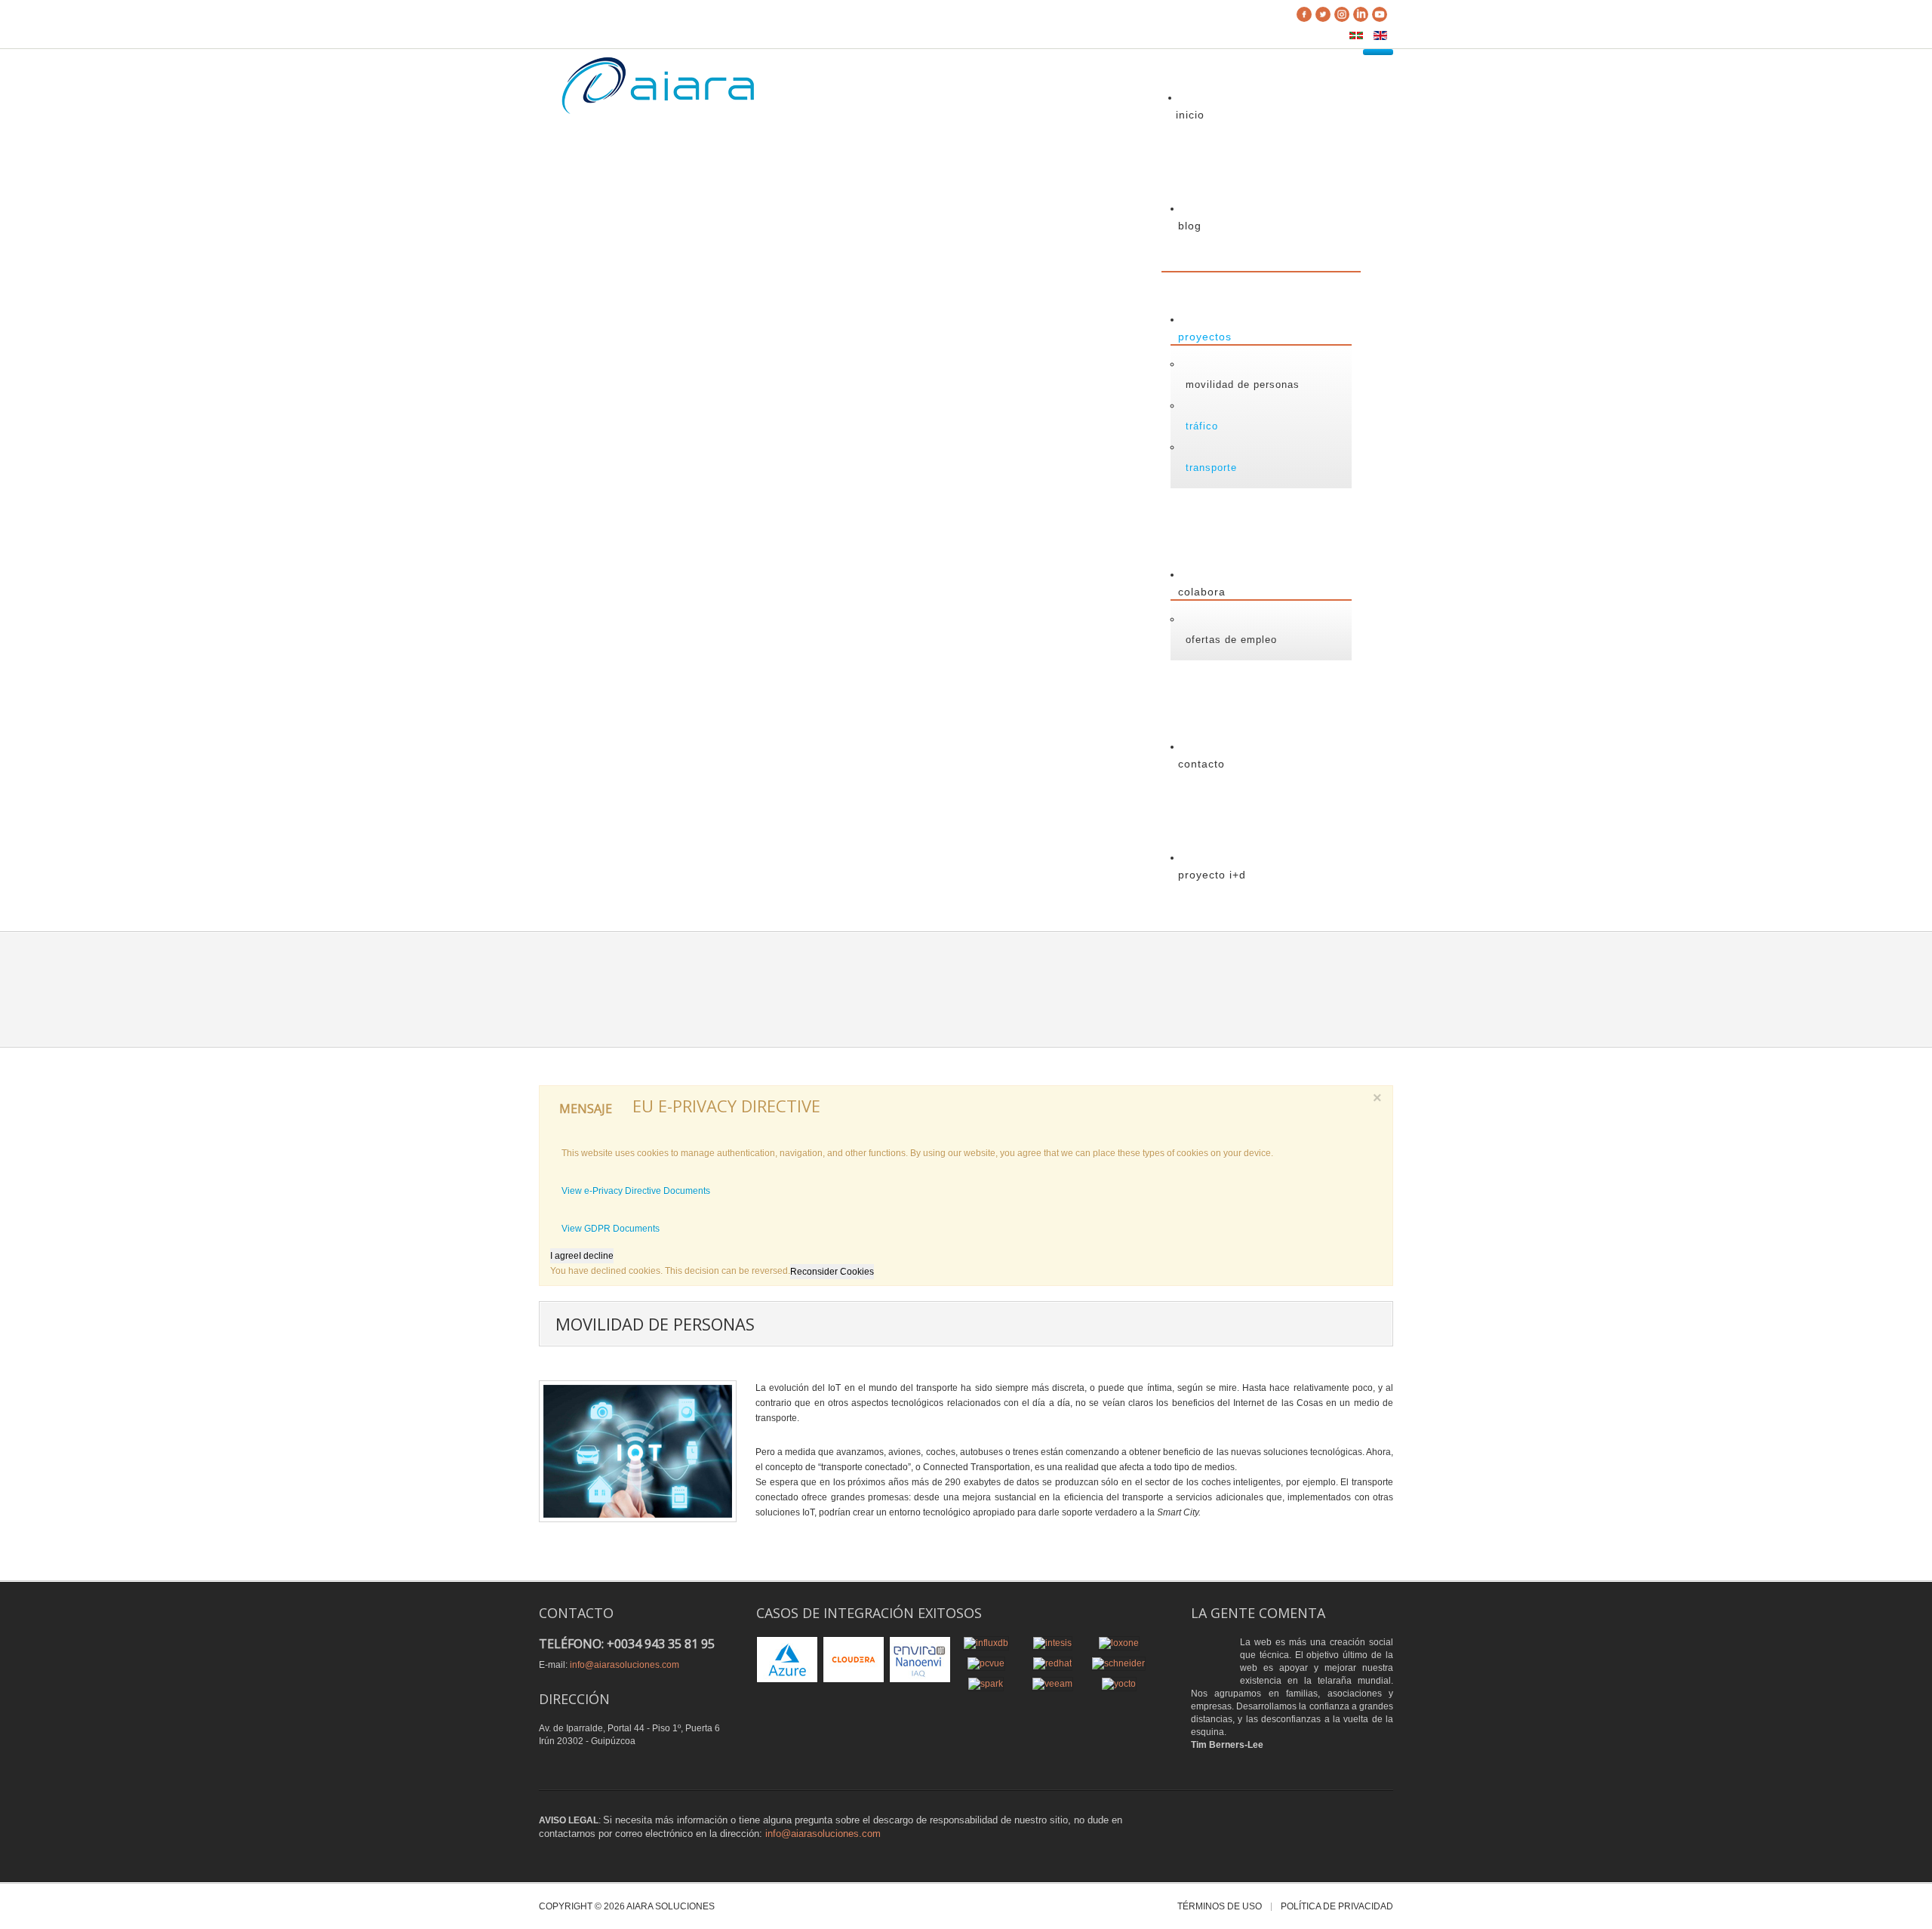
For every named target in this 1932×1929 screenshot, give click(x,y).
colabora (1202, 592)
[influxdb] (986, 1642)
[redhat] (1052, 1663)
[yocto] (1119, 1683)
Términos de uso (1220, 1907)
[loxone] (1119, 1642)
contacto (1201, 764)
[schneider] (1118, 1663)
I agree (565, 1256)
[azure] (787, 1659)
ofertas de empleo (1231, 640)
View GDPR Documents (611, 1229)
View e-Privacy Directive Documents (636, 1191)
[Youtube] (1380, 16)
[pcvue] (986, 1663)
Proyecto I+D (1212, 875)
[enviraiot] (920, 1659)
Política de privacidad (1337, 1907)
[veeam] (1052, 1683)
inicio (1190, 115)
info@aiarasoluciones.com (625, 1665)
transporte (1211, 468)
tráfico (1202, 426)
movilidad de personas (1243, 385)
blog (1190, 226)
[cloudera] (854, 1659)
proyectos (1205, 337)
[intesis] (1052, 1642)
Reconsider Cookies (832, 1272)
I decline (596, 1256)
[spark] (986, 1683)
